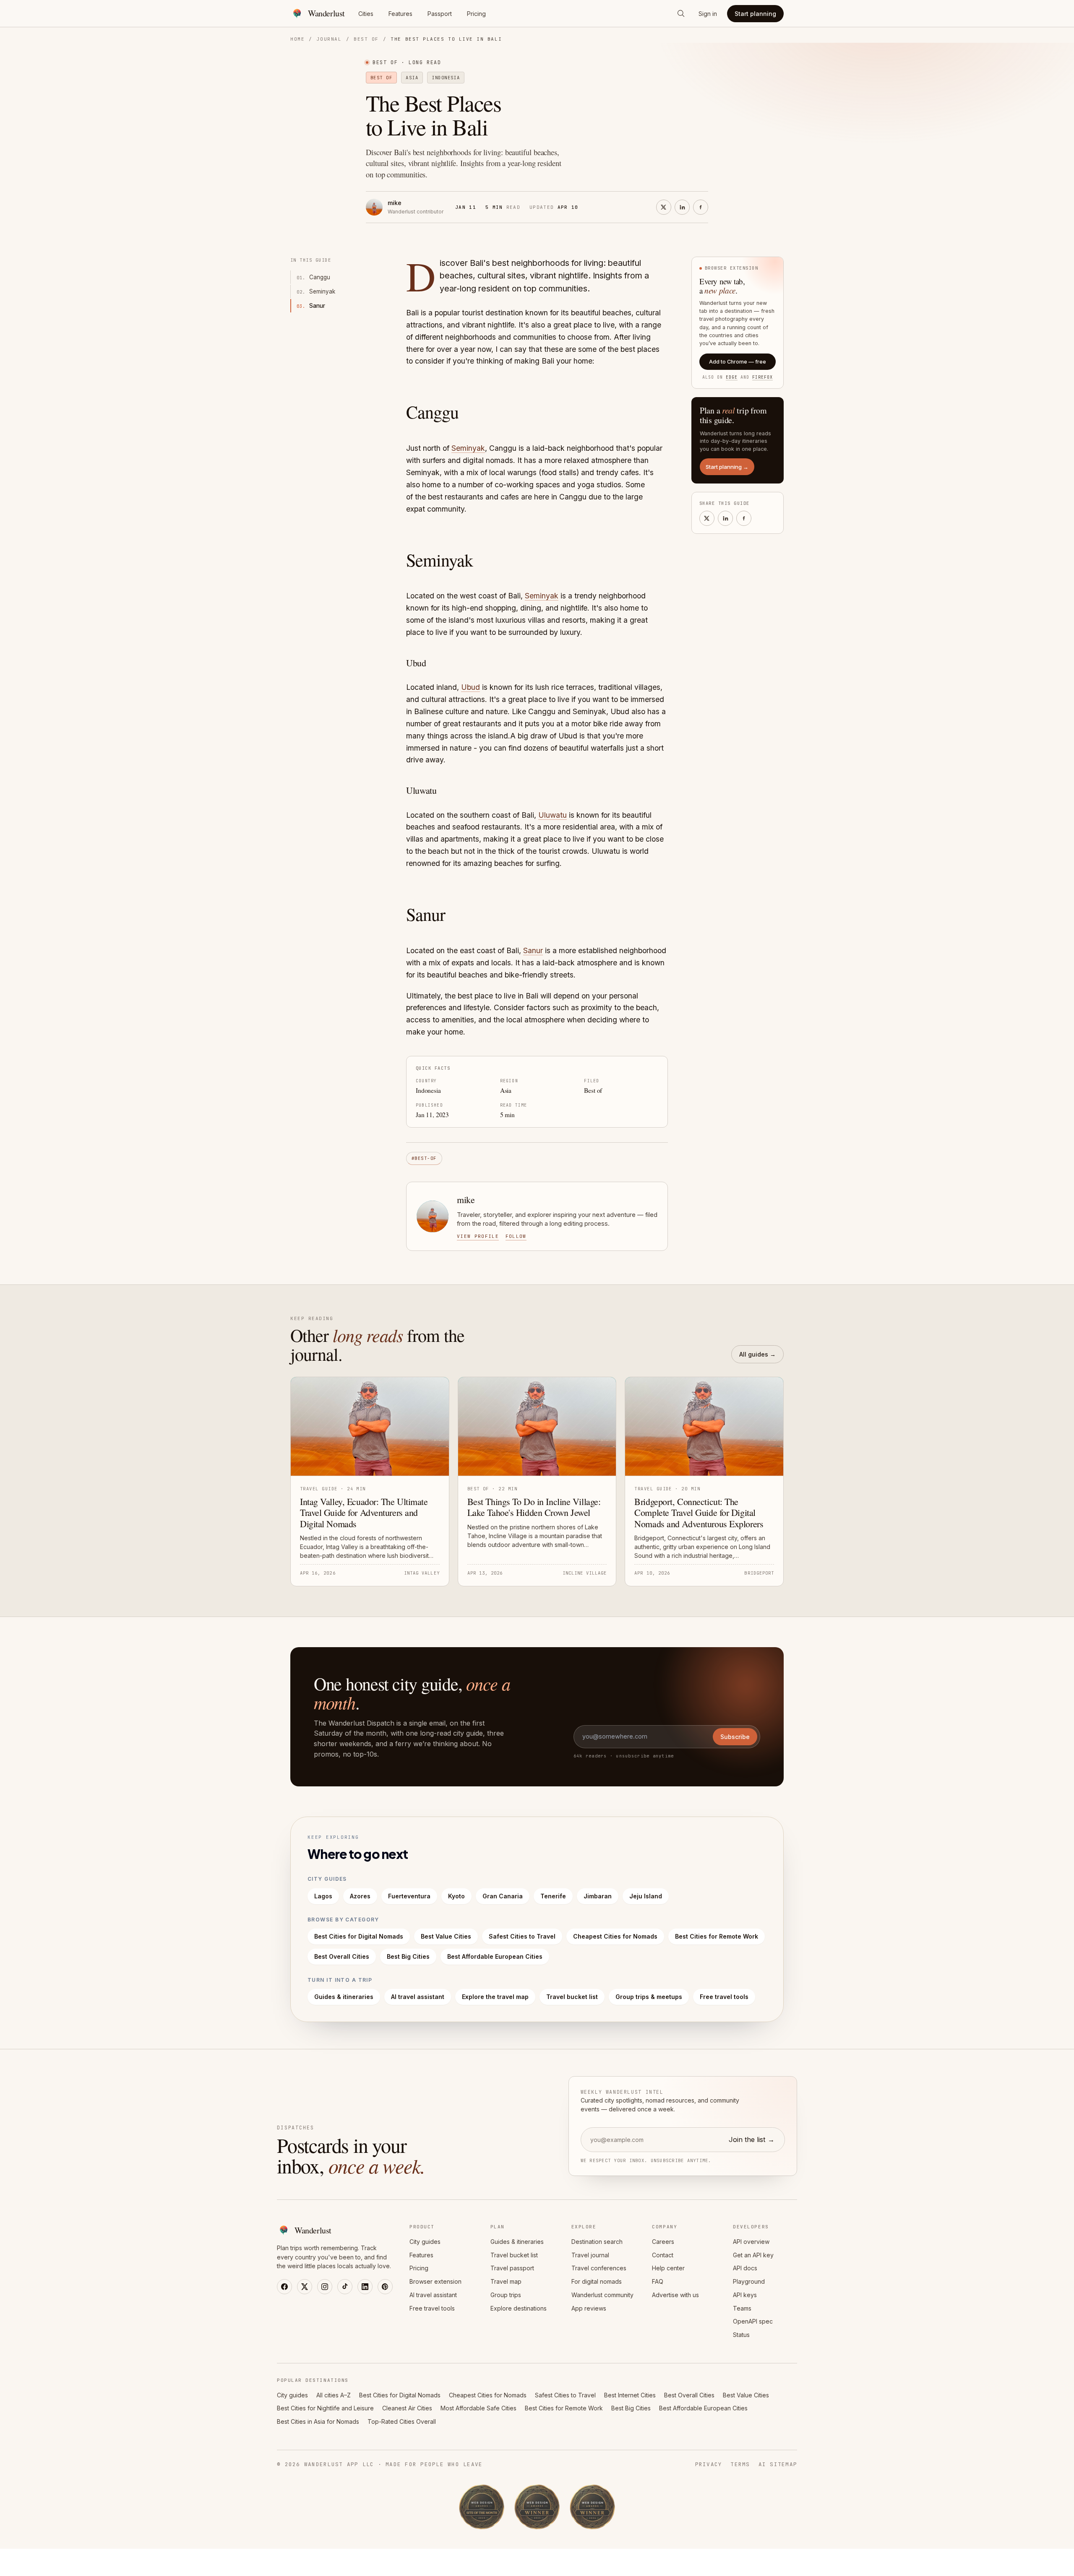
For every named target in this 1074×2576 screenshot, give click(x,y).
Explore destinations (519, 2308)
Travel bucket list (572, 1997)
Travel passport (512, 2268)
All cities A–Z (334, 2395)
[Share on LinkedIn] (682, 207)
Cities (366, 14)
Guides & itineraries (344, 1997)
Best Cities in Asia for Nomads (318, 2421)
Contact (663, 2255)
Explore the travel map (495, 1997)
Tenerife (553, 1896)
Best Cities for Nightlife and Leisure (325, 2408)
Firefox (762, 377)
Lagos (323, 1896)
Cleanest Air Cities (407, 2408)
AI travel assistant (418, 1997)
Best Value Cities (446, 1936)
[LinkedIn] (365, 2287)
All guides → (757, 1354)
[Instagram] (325, 2287)
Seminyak (468, 448)
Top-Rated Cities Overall (402, 2421)
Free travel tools (724, 1997)
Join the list (752, 2139)
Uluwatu (553, 815)
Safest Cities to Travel (522, 1936)
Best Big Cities (408, 1956)
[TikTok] (345, 2287)
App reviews (589, 2308)
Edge (732, 377)
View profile (478, 1236)
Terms (740, 2464)
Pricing (476, 14)
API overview (751, 2242)
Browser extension (435, 2281)
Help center (668, 2268)
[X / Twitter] (305, 2287)
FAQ (658, 2281)
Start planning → (727, 467)
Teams (742, 2308)
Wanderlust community (602, 2295)
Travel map (506, 2281)
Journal (329, 39)
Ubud (471, 687)
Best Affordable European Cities (495, 1956)
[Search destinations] (681, 13)
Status (741, 2335)
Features (400, 14)
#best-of (424, 1158)
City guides (425, 2242)
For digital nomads (597, 2281)
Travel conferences (599, 2268)
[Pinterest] (385, 2287)
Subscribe (735, 1737)
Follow (516, 1236)
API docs (745, 2268)
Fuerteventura (409, 1896)
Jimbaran (598, 1896)
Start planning (755, 14)
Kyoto (456, 1896)
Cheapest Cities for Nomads (615, 1936)
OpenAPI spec (753, 2321)
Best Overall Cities (342, 1956)
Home (297, 39)
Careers (663, 2242)
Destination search (597, 2242)
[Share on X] (664, 207)
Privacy (709, 2464)
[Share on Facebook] (701, 207)
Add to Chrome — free (738, 361)
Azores (360, 1896)
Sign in (708, 14)
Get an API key (753, 2255)
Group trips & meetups (649, 1997)
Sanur (533, 950)
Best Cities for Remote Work (717, 1936)
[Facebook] (284, 2287)
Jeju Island (646, 1896)
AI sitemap (778, 2464)
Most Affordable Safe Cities (478, 2408)
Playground (749, 2281)
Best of (366, 39)
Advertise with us (675, 2295)
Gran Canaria (503, 1896)
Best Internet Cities (630, 2395)
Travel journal (590, 2255)
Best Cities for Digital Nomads (359, 1936)
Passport (440, 14)
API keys (745, 2295)
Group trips (506, 2295)
